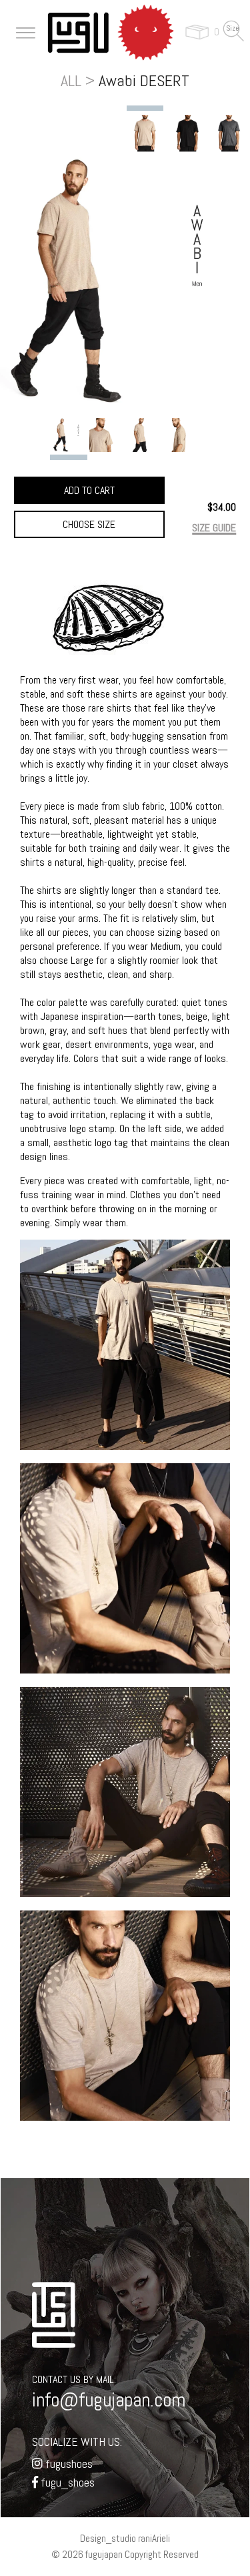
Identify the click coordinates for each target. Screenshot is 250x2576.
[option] (145, 133)
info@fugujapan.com (109, 2400)
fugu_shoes (66, 2482)
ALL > (78, 80)
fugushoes (68, 2464)
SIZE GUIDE (214, 528)
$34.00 (222, 507)
